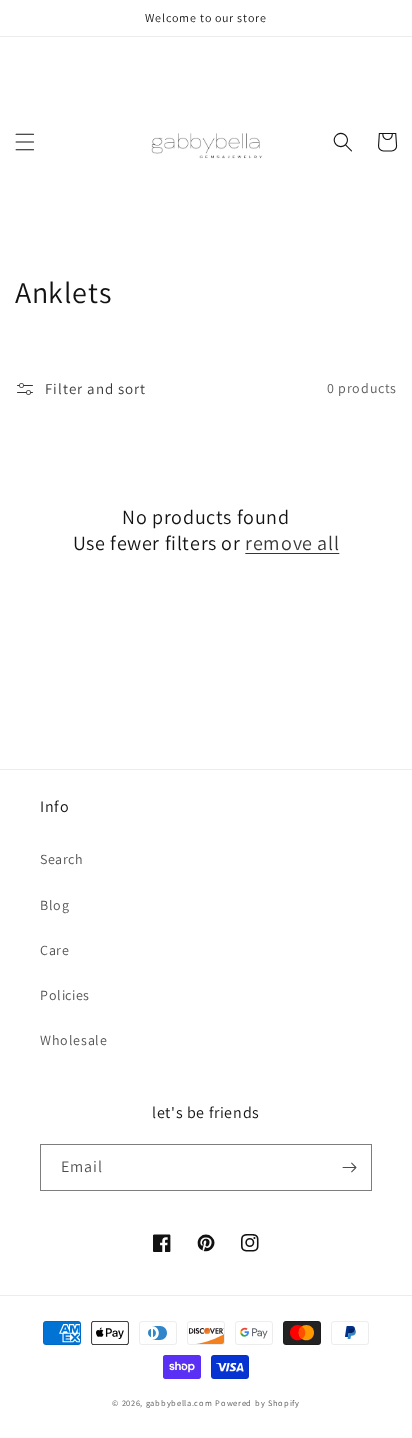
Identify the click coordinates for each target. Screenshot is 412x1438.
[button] (25, 142)
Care (54, 950)
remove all (292, 543)
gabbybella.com (179, 1402)
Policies (65, 995)
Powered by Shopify (257, 1402)
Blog (54, 905)
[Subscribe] (349, 1167)
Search (62, 859)
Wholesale (73, 1040)
